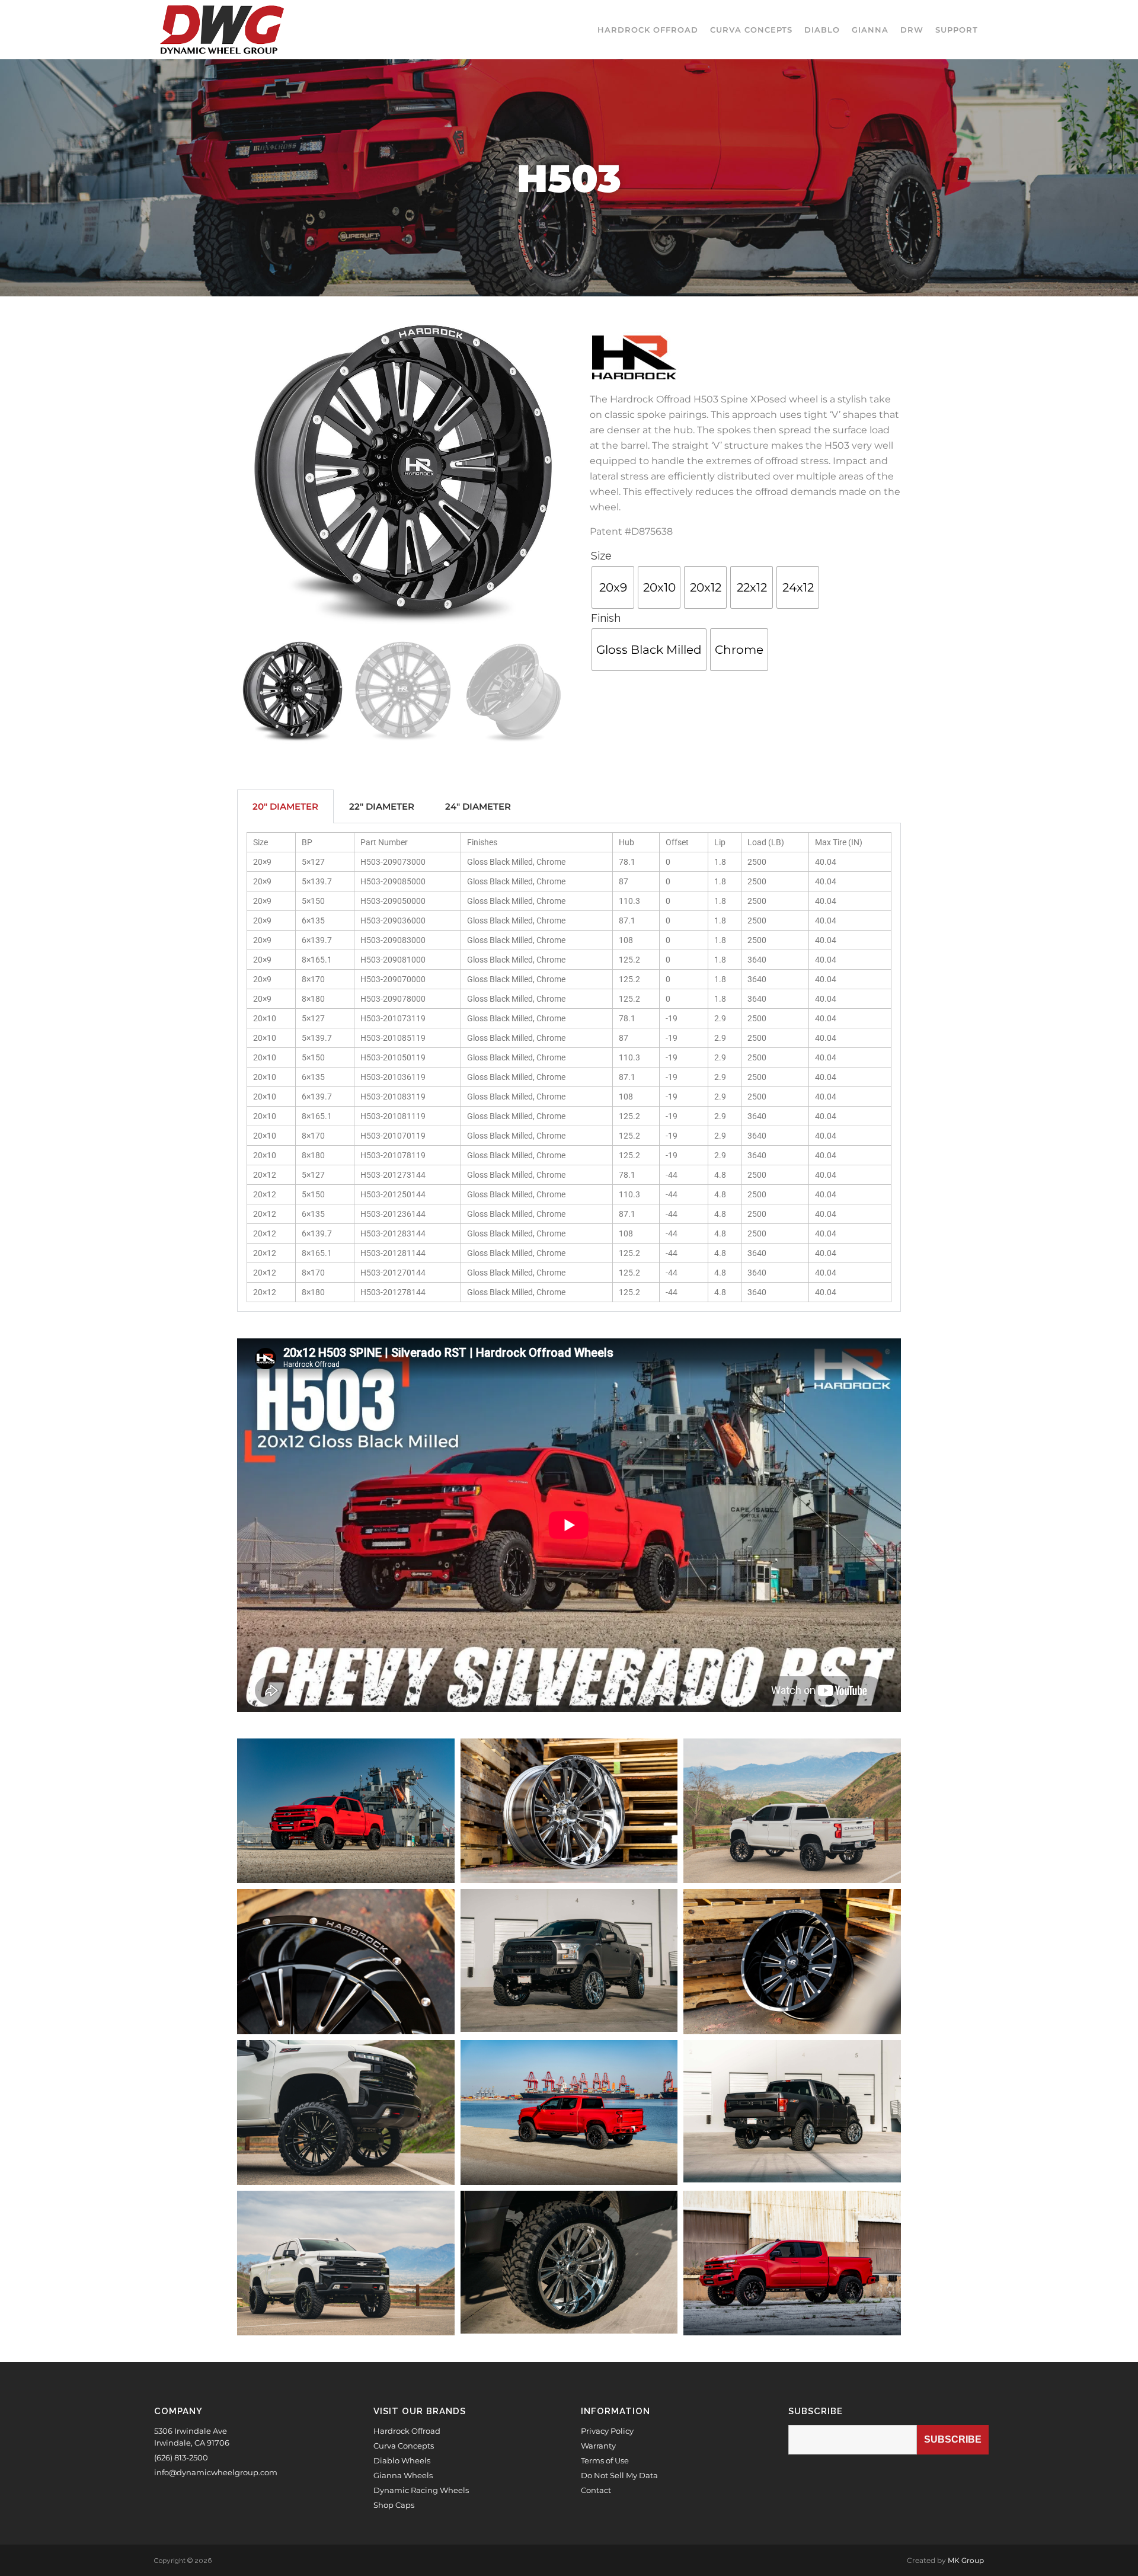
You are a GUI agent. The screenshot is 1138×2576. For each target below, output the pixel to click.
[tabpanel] (569, 1068)
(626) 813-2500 (181, 2457)
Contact (596, 2490)
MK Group (966, 2560)
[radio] (613, 587)
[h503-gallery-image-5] (792, 1961)
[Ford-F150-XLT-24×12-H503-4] (569, 1960)
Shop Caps (394, 2505)
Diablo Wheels (402, 2460)
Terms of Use (605, 2460)
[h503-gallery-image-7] (346, 2112)
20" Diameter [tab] (285, 806)
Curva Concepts (404, 2446)
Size (601, 556)
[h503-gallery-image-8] (346, 2263)
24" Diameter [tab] (478, 806)
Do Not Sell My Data (619, 2475)
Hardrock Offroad (407, 2431)
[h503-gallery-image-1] (792, 2263)
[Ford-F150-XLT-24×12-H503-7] (792, 2112)
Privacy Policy (607, 2431)
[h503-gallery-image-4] (569, 1811)
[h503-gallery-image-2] (569, 2112)
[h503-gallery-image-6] (346, 1961)
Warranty (598, 2446)
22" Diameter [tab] (382, 806)
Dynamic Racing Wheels (421, 2490)
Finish (606, 618)
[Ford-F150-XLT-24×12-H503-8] (569, 2262)
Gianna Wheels (403, 2475)
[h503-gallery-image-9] (792, 1811)
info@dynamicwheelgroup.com (216, 2472)
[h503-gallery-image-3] (346, 1811)
